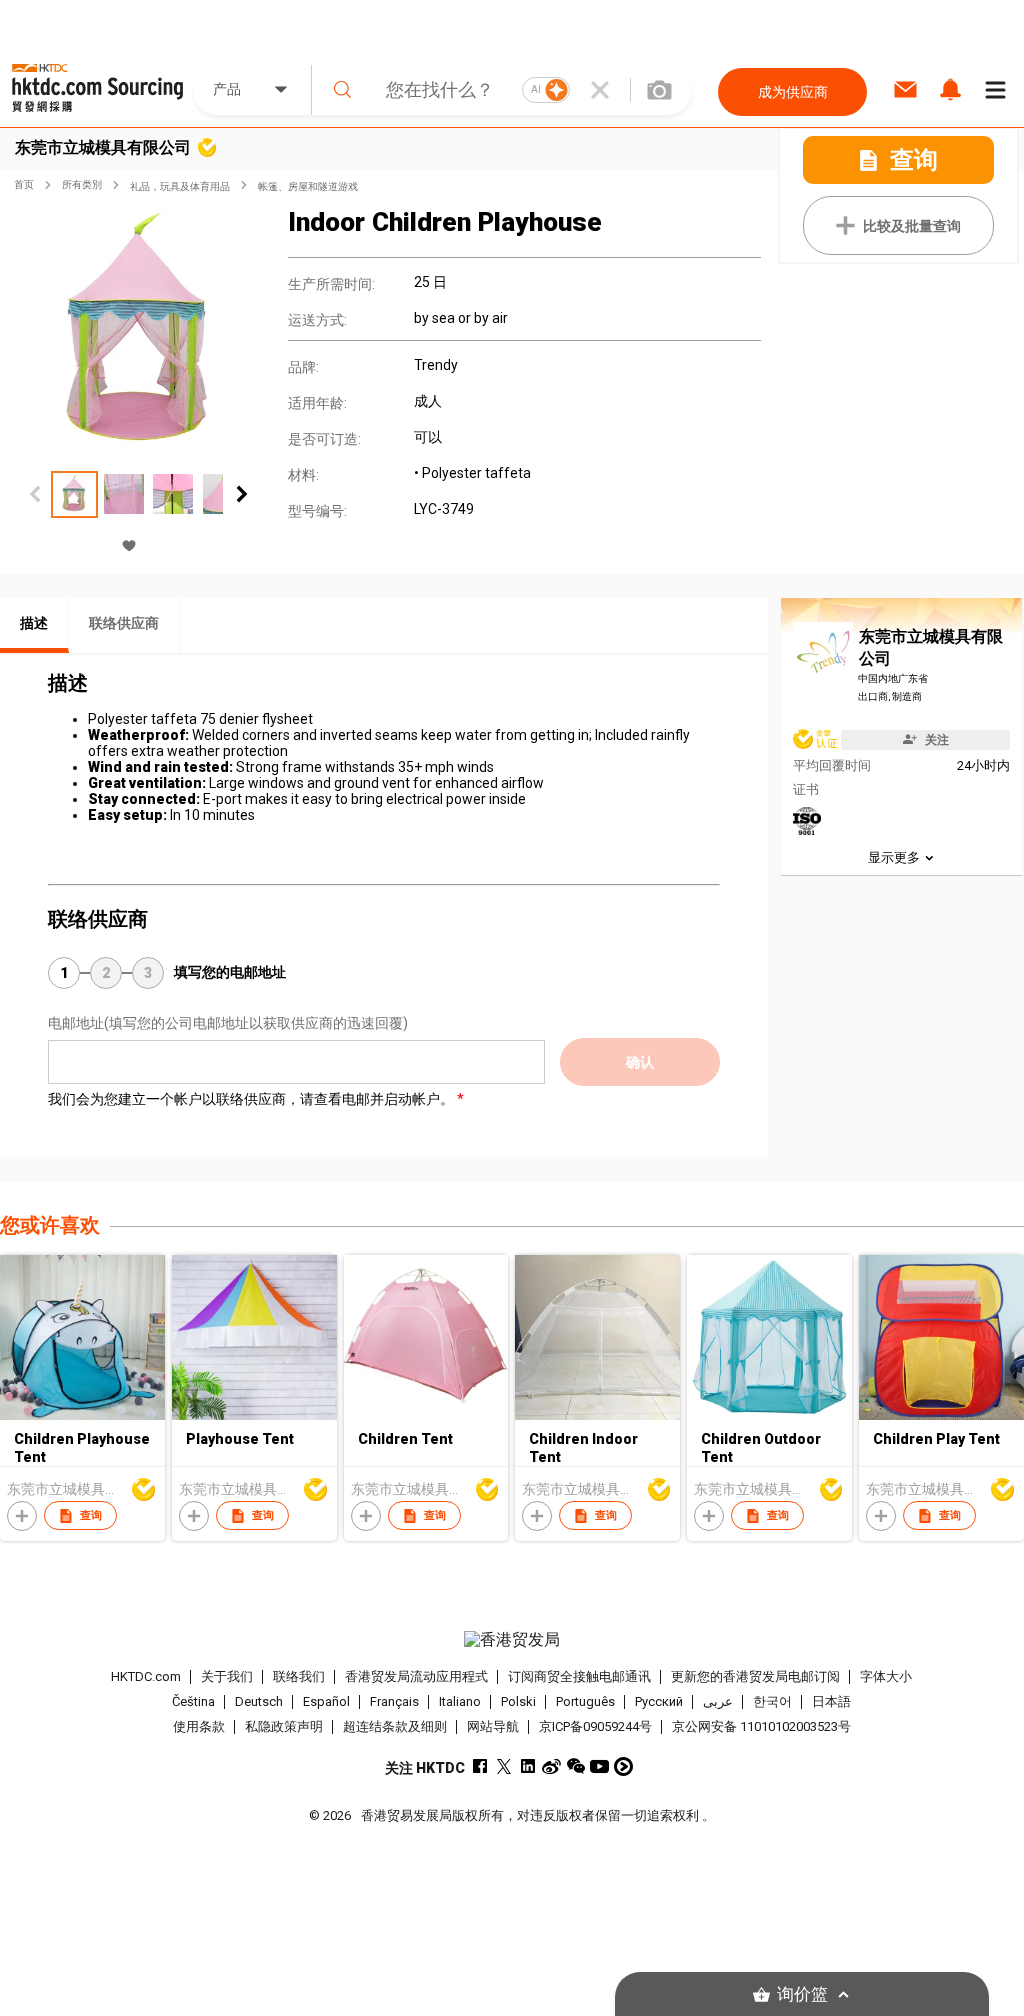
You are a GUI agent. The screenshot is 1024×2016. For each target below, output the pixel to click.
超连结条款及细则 (395, 1726)
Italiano (460, 1701)
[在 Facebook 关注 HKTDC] (479, 1766)
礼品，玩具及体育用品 (180, 186)
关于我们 (227, 1676)
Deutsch (259, 1701)
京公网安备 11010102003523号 (761, 1726)
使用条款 (199, 1726)
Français (394, 1701)
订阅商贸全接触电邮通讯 (579, 1676)
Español (326, 1701)
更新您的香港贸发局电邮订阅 (755, 1676)
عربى (718, 1701)
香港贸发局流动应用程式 (416, 1676)
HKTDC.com (146, 1676)
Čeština (193, 1701)
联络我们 (299, 1676)
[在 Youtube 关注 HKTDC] (599, 1766)
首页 (24, 184)
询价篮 (802, 1994)
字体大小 (886, 1676)
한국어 (772, 1701)
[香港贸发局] (512, 1640)
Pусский (659, 1701)
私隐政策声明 (284, 1726)
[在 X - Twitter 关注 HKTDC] (503, 1766)
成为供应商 (793, 92)
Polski (518, 1701)
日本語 (831, 1701)
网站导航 (493, 1726)
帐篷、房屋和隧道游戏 (308, 186)
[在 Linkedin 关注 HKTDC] (527, 1766)
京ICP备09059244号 (595, 1726)
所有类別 (82, 184)
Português (585, 1701)
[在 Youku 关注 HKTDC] (623, 1766)
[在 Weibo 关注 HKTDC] (551, 1766)
